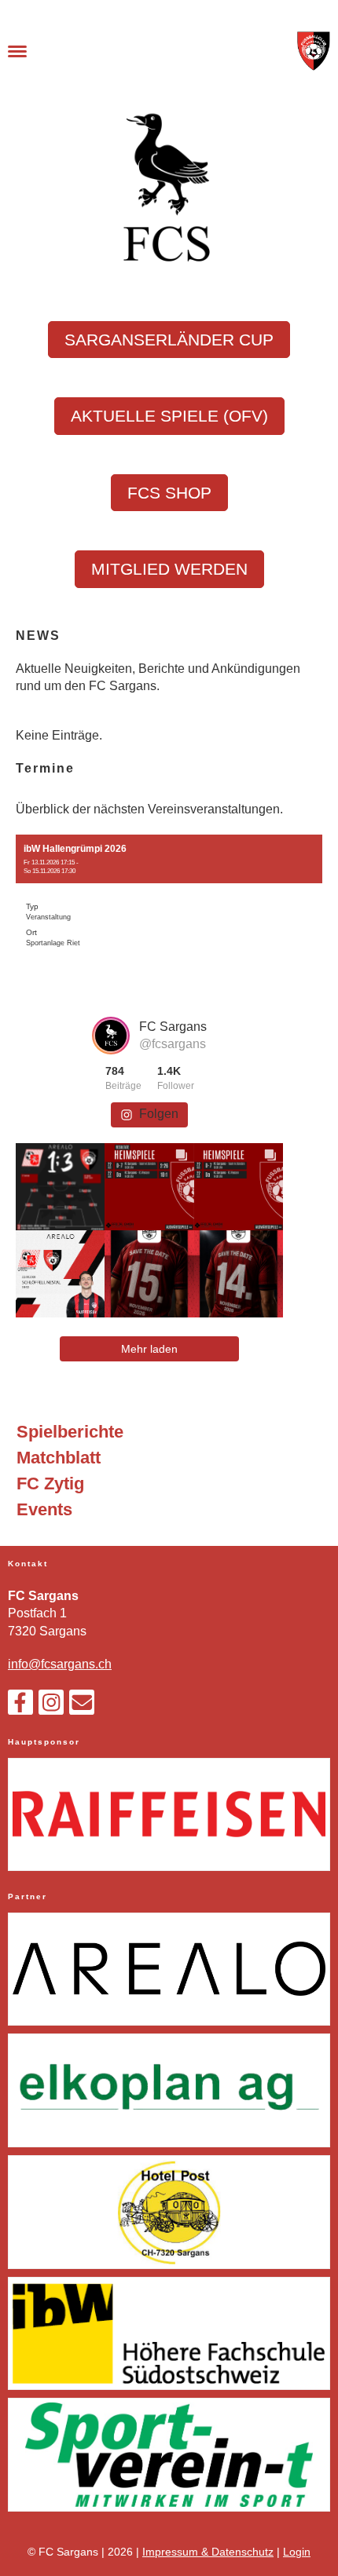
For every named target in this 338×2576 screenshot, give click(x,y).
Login (297, 2552)
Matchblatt (59, 1458)
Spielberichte (70, 1432)
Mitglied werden (169, 569)
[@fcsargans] (111, 1036)
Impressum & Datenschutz (208, 2552)
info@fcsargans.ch (60, 1664)
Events (44, 1509)
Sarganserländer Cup (169, 340)
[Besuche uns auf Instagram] (51, 1706)
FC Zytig (50, 1483)
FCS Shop (169, 493)
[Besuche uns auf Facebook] (20, 1706)
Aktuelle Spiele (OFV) (169, 416)
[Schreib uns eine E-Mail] (82, 1706)
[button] (169, 898)
